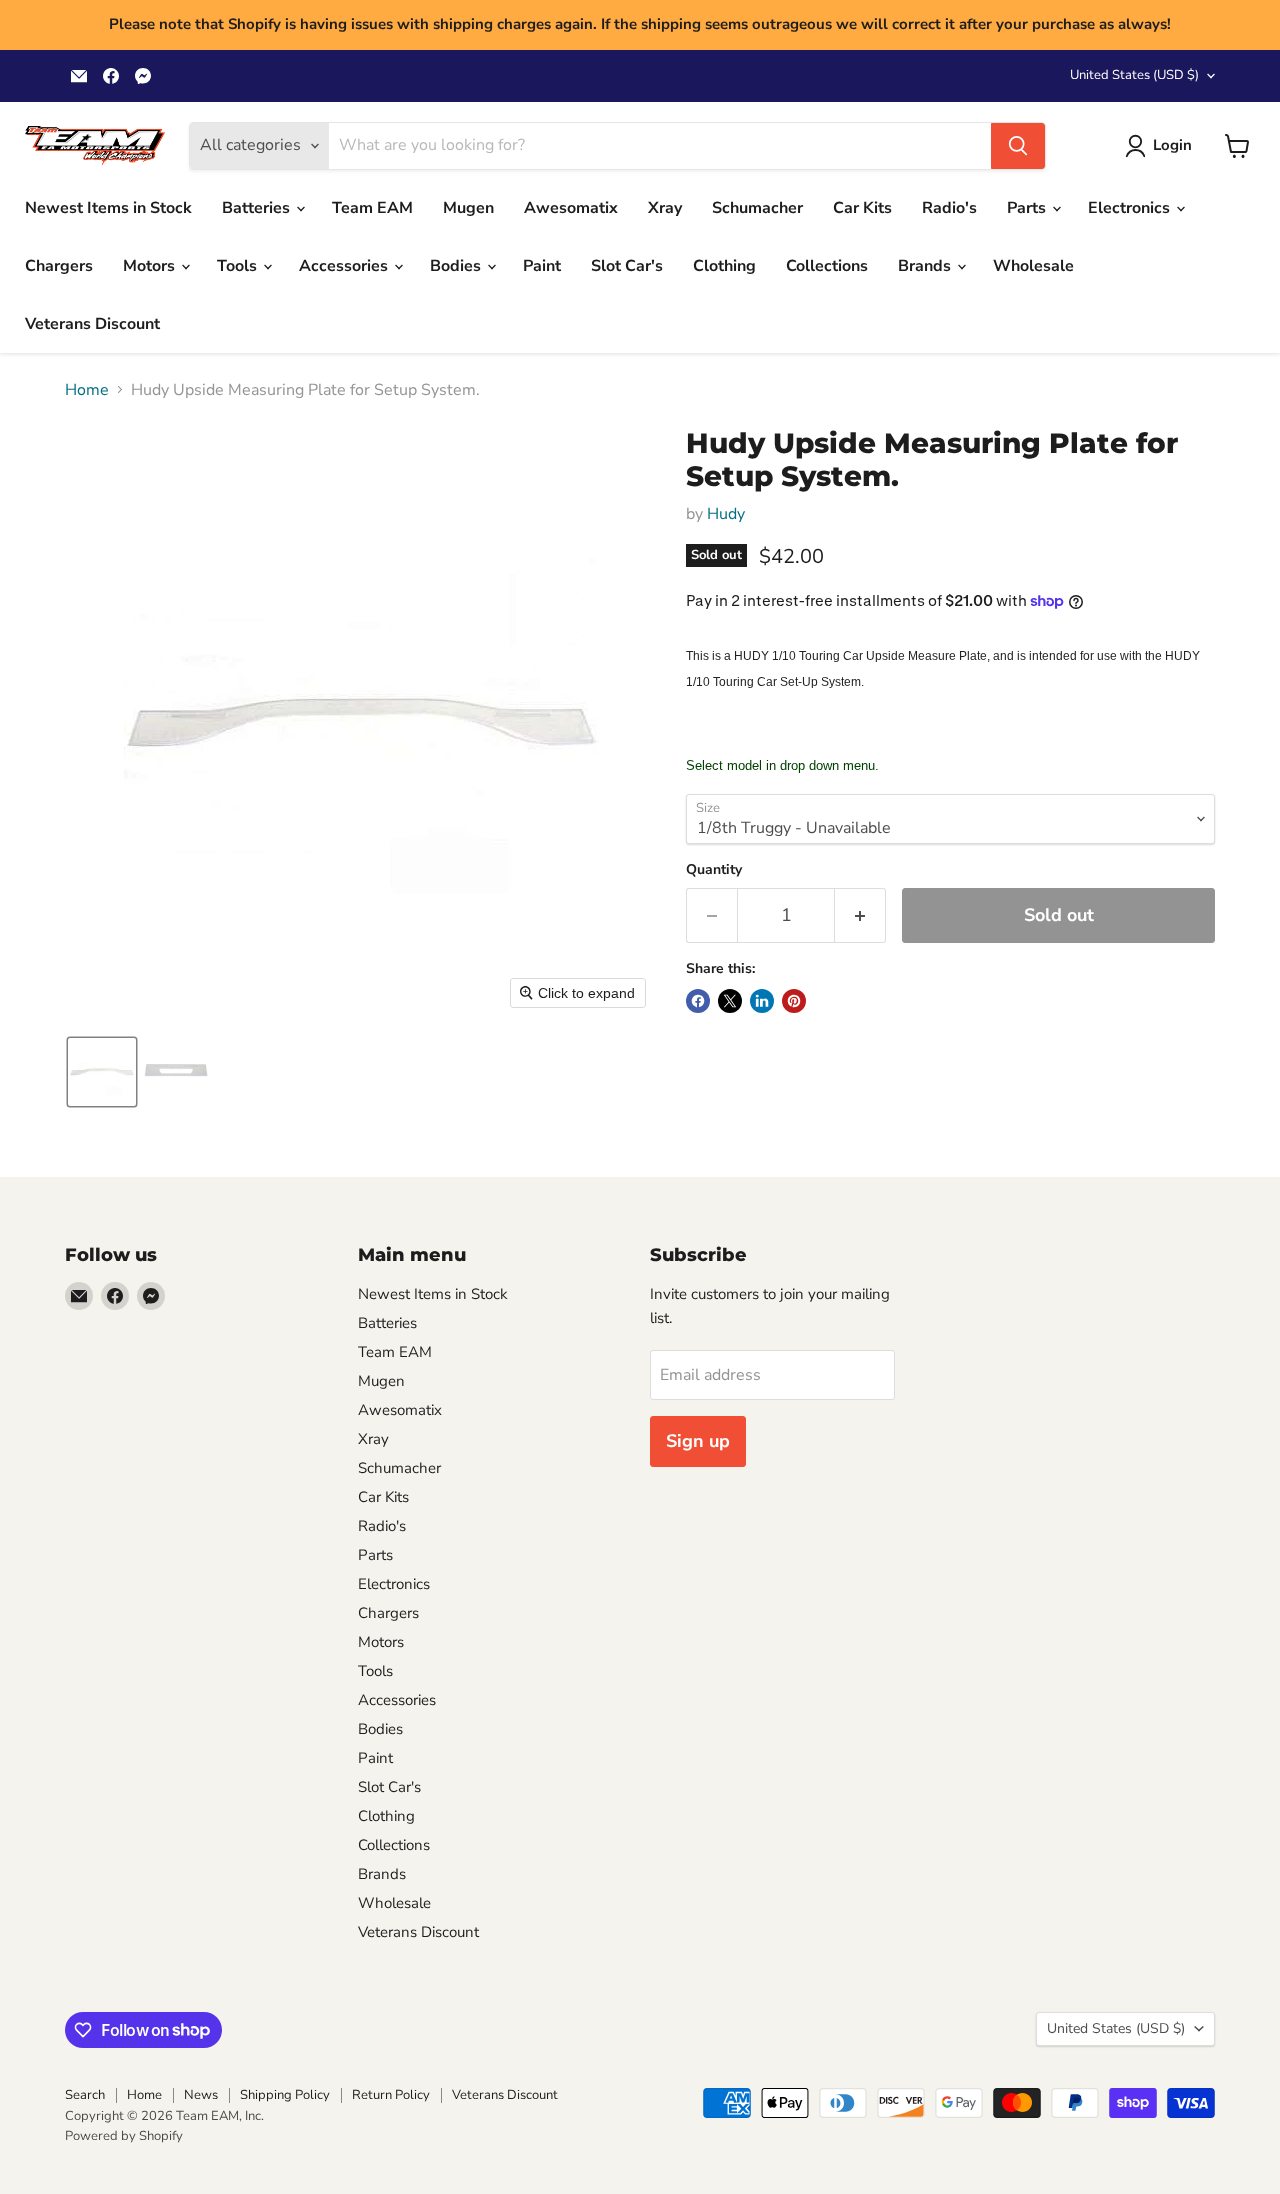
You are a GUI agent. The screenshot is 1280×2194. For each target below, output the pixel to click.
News (201, 2095)
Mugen (468, 208)
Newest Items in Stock (108, 208)
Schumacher (757, 208)
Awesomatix (571, 208)
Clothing (724, 266)
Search (85, 2095)
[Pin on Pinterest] (794, 1001)
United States (1134, 75)
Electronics (1131, 208)
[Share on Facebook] (698, 1001)
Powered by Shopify (124, 2136)
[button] (1162, 146)
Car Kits (862, 208)
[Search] (1018, 146)
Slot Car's (627, 266)
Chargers (59, 266)
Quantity (714, 870)
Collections (827, 266)
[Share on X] (730, 1001)
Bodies (457, 266)
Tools (239, 266)
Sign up (698, 1441)
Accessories (345, 266)
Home (87, 390)
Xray (665, 208)
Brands (926, 266)
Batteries (258, 208)
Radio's (949, 208)
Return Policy (391, 2095)
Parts (1028, 208)
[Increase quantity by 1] (860, 915)
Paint (542, 266)
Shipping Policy (285, 2095)
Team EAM (372, 208)
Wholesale (1033, 266)
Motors (151, 266)
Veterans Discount (92, 324)
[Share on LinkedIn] (762, 1001)
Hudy (726, 514)
